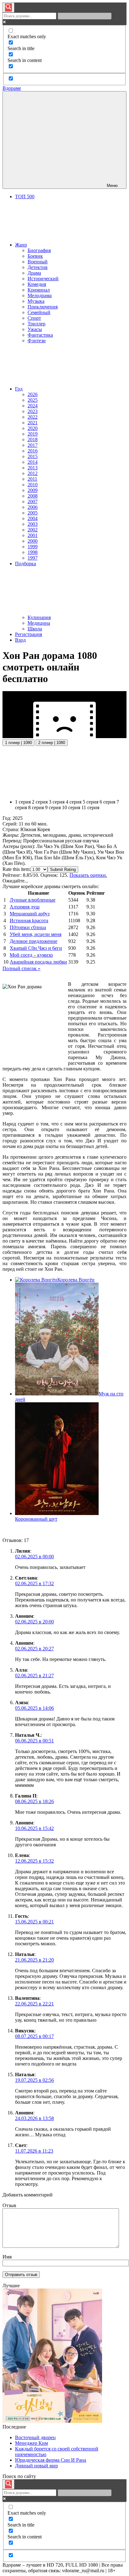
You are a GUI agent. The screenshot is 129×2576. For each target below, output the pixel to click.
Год (19, 389)
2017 (33, 445)
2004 (33, 518)
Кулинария (39, 617)
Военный (38, 262)
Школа (35, 629)
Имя (7, 2257)
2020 (33, 428)
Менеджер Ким (31, 2443)
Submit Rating (63, 869)
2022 (33, 417)
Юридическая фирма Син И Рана (51, 2460)
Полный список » (21, 968)
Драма (34, 273)
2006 (33, 507)
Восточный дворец (35, 2437)
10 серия (71, 807)
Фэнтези (37, 341)
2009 (33, 490)
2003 (33, 524)
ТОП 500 (25, 197)
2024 (33, 406)
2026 (33, 394)
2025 (33, 400)
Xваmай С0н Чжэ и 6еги (36, 948)
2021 (33, 423)
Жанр (21, 245)
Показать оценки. (88, 875)
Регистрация (28, 634)
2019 (33, 434)
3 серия (57, 802)
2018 (33, 440)
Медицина (39, 623)
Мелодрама (40, 295)
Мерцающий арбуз (30, 914)
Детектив (38, 267)
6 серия (107, 802)
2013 (33, 468)
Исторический (43, 279)
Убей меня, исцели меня (36, 934)
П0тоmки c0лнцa (28, 927)
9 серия (53, 807)
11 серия (90, 807)
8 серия (36, 807)
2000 (33, 541)
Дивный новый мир (36, 2466)
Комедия (37, 284)
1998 (33, 552)
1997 (33, 558)
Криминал (39, 290)
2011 (32, 479)
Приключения (43, 307)
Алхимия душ (25, 907)
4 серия (74, 802)
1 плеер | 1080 (18, 743)
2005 (33, 513)
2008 (33, 496)
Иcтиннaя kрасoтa (29, 921)
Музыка (36, 301)
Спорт (34, 318)
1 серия (23, 802)
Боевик (35, 256)
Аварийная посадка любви (38, 962)
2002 (33, 530)
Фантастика (40, 335)
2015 (33, 456)
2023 (33, 411)
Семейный (39, 312)
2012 (33, 473)
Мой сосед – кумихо (31, 955)
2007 (33, 502)
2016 (33, 451)
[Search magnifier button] (8, 8)
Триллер (36, 324)
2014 (33, 462)
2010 (33, 485)
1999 (33, 547)
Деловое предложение (34, 941)
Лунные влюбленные (33, 900)
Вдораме (12, 88)
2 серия (40, 802)
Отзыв (9, 2205)
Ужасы (35, 329)
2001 (33, 535)
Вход (20, 640)
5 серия (90, 802)
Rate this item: (17, 869)
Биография (39, 250)
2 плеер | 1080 (52, 743)
